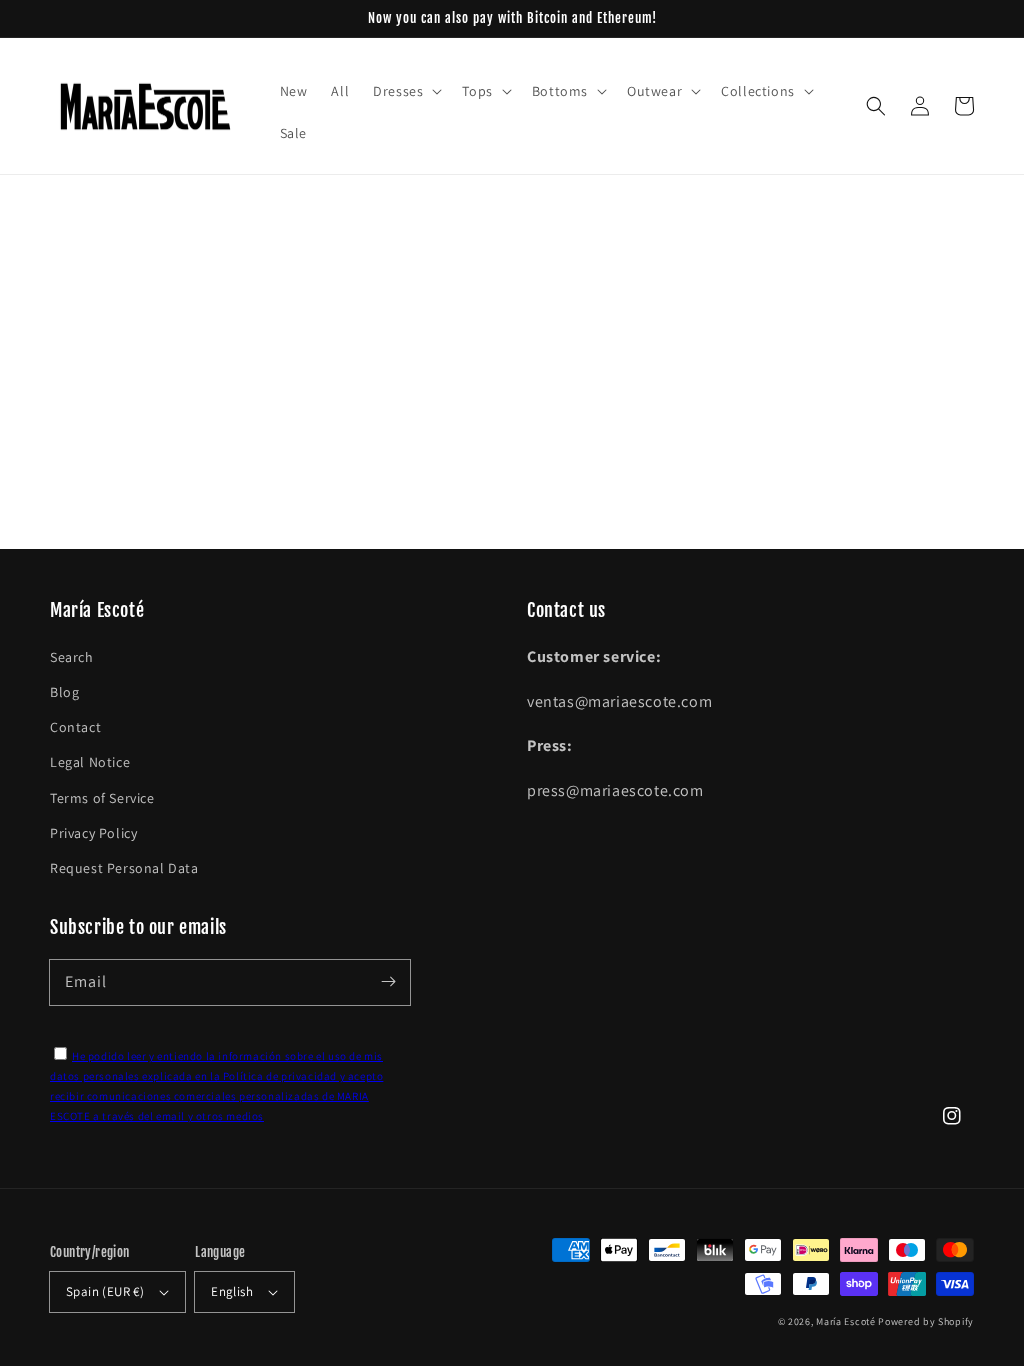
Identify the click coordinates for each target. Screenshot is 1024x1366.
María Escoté (845, 1321)
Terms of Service (102, 798)
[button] (876, 106)
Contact (75, 727)
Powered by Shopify (926, 1321)
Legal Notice (90, 762)
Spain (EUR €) (105, 1291)
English (232, 1291)
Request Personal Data (124, 868)
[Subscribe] (388, 982)
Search (72, 657)
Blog (64, 692)
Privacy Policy (93, 833)
